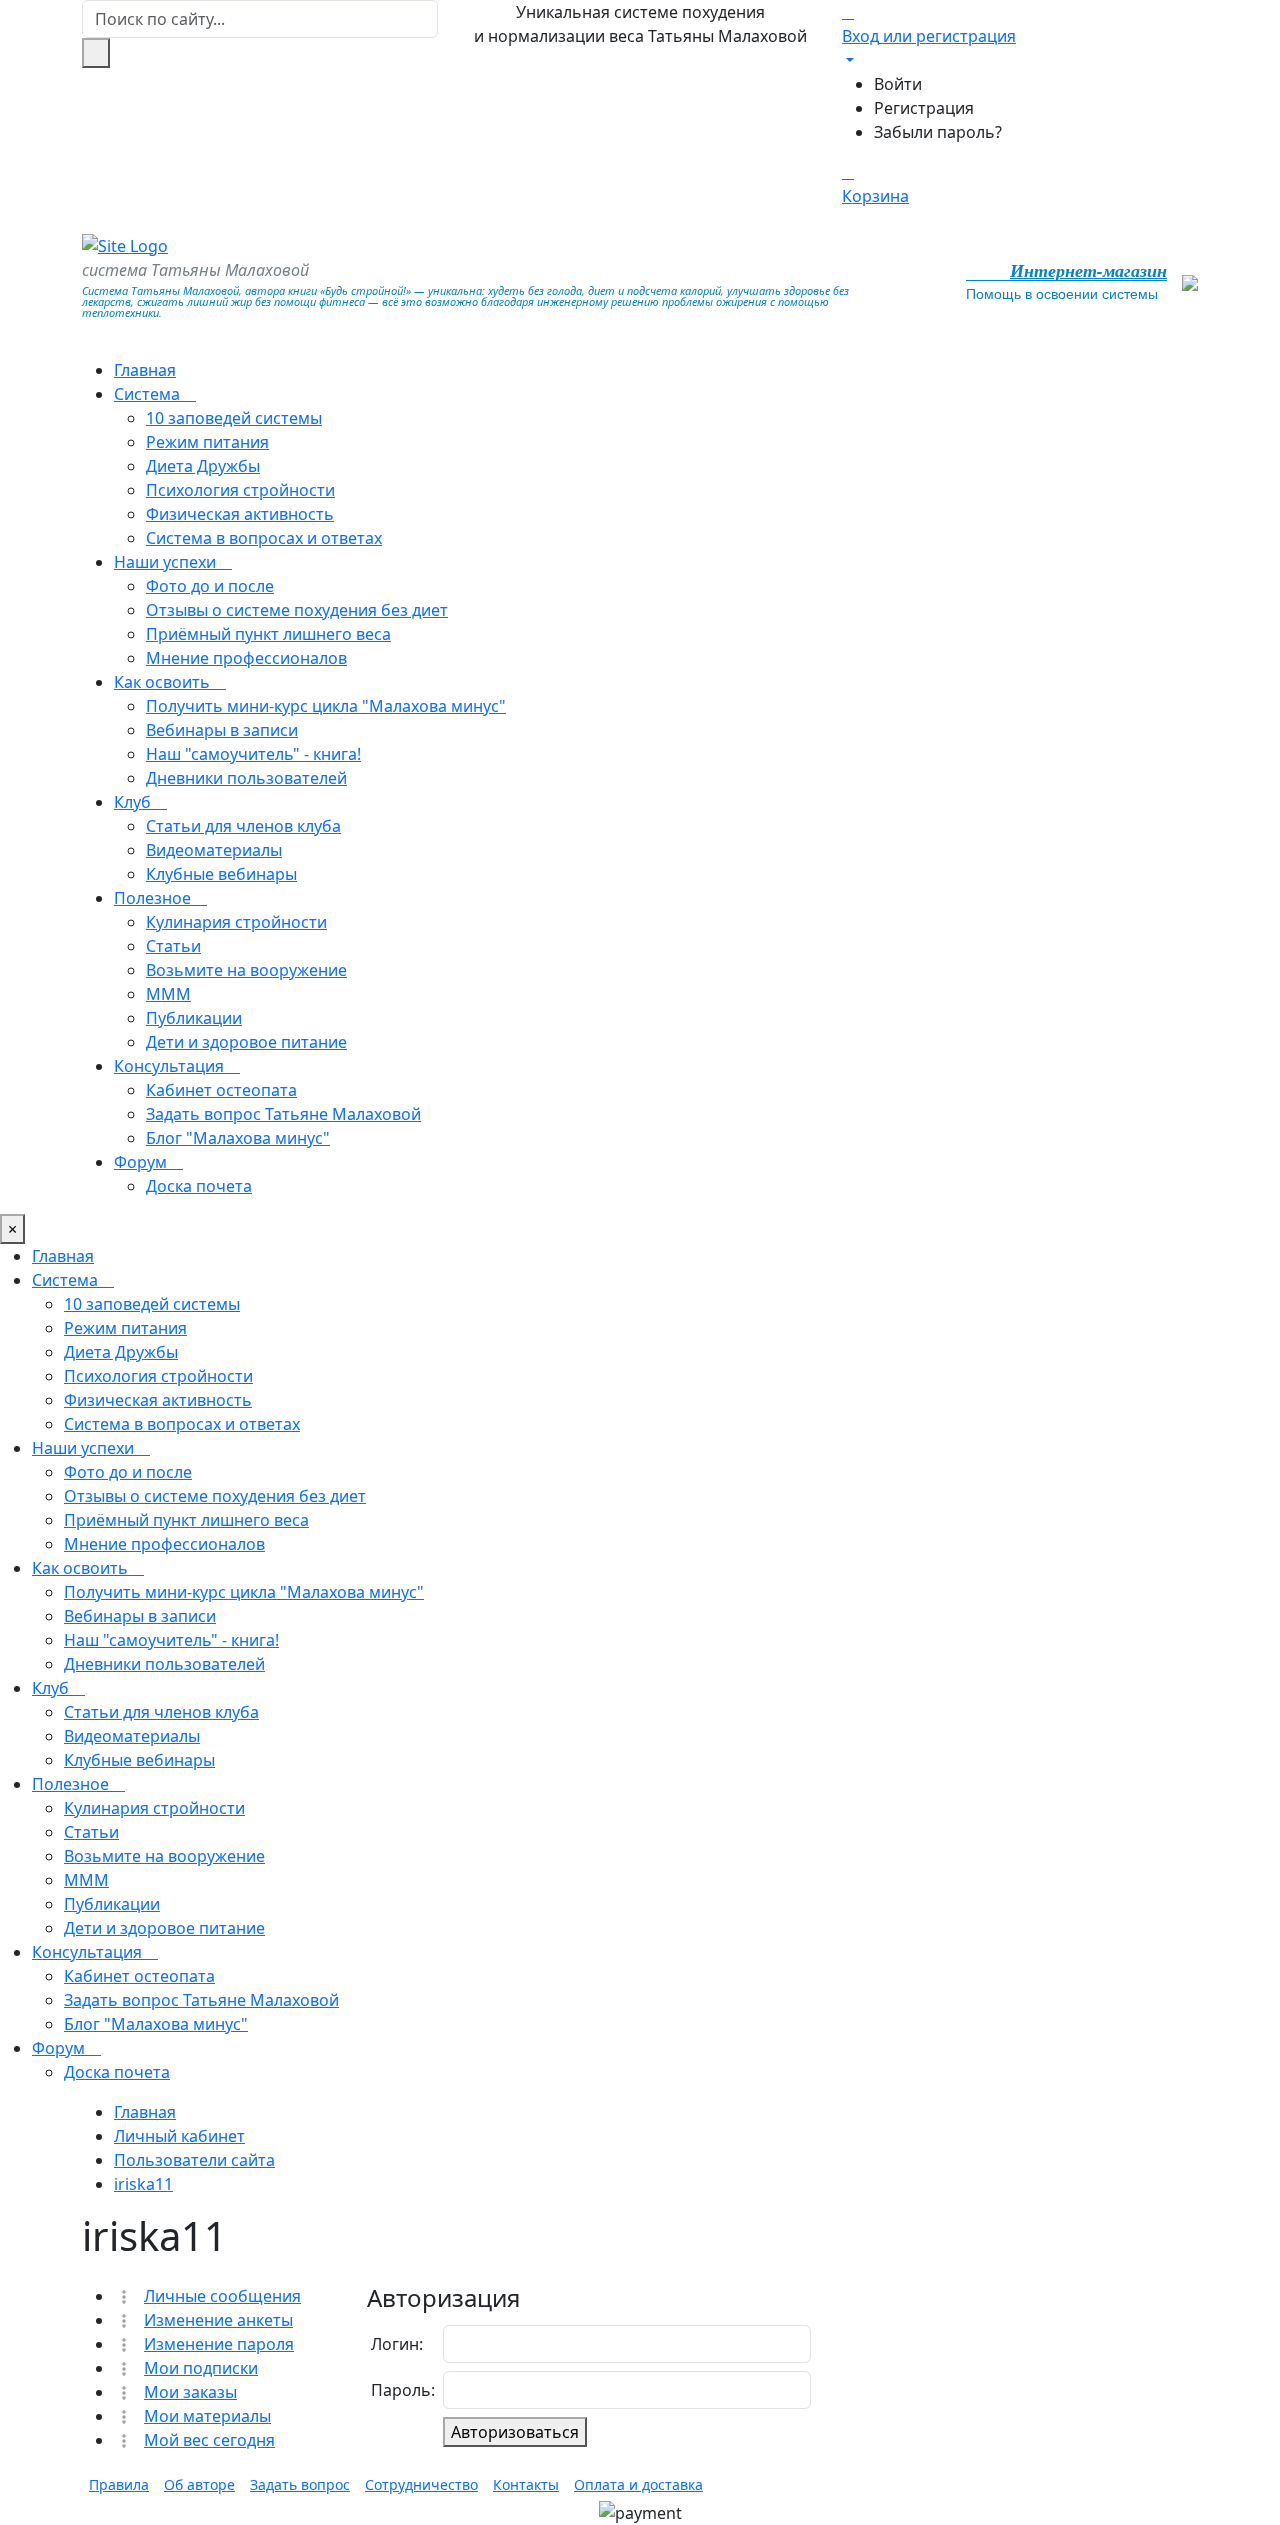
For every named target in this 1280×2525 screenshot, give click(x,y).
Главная (145, 370)
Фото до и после (210, 586)
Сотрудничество (421, 2484)
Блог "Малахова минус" (238, 1138)
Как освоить (164, 682)
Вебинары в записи (222, 730)
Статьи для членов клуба (243, 826)
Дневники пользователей (246, 778)
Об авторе (199, 2484)
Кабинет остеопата (221, 1090)
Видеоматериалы (214, 850)
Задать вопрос (300, 2484)
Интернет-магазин (1088, 271)
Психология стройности (240, 490)
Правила (119, 2484)
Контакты (526, 2484)
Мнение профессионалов (246, 658)
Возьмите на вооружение (246, 970)
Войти (898, 84)
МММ (168, 994)
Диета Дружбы (203, 466)
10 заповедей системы (234, 418)
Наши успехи (167, 562)
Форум (142, 1162)
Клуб (134, 802)
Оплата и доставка (638, 2484)
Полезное (154, 898)
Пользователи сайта (194, 2160)
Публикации (194, 1018)
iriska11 (143, 2184)
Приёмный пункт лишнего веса (268, 634)
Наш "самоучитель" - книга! (253, 754)
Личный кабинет (179, 2136)
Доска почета (199, 1186)
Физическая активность (240, 514)
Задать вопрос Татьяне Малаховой (283, 1114)
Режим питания (207, 442)
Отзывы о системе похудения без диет (297, 610)
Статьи (173, 946)
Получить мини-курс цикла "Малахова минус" (326, 706)
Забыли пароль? (938, 132)
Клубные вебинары (221, 874)
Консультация (171, 1066)
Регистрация (924, 108)
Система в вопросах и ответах (264, 538)
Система (149, 394)
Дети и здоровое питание (246, 1042)
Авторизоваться (515, 2432)
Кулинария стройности (236, 922)
